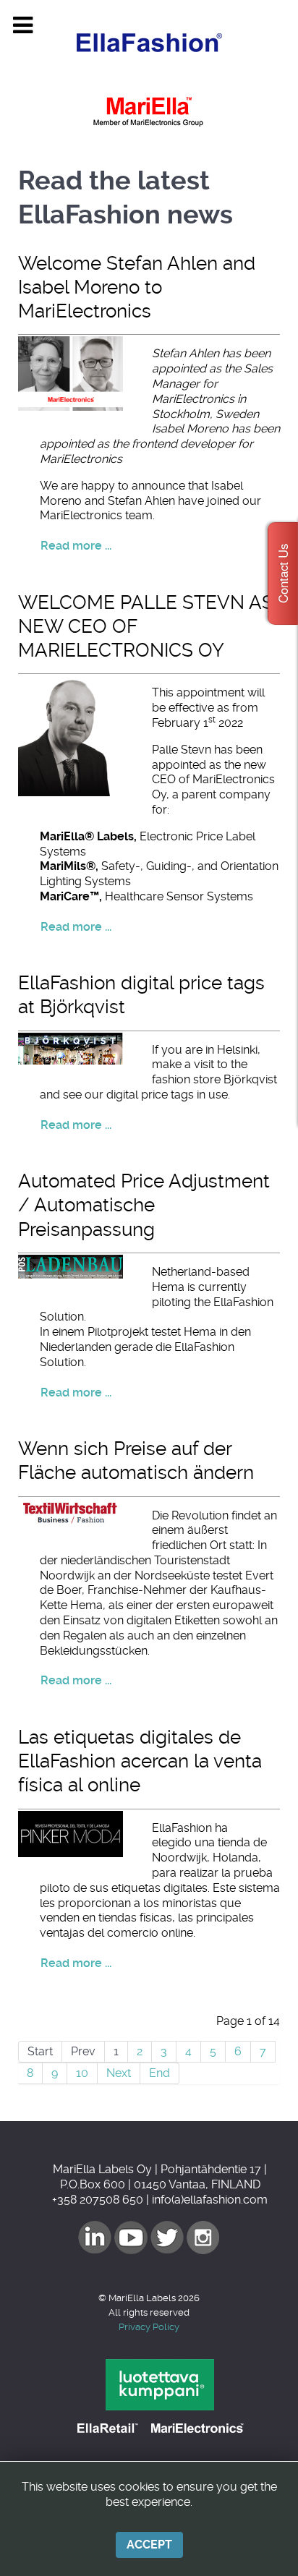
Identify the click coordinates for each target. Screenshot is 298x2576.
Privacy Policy (149, 2327)
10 (82, 2073)
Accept (149, 2545)
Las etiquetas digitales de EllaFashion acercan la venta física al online (140, 1761)
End (159, 2073)
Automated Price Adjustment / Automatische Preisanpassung (144, 1205)
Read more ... (76, 546)
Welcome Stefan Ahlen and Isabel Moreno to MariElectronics (137, 287)
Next (119, 2073)
